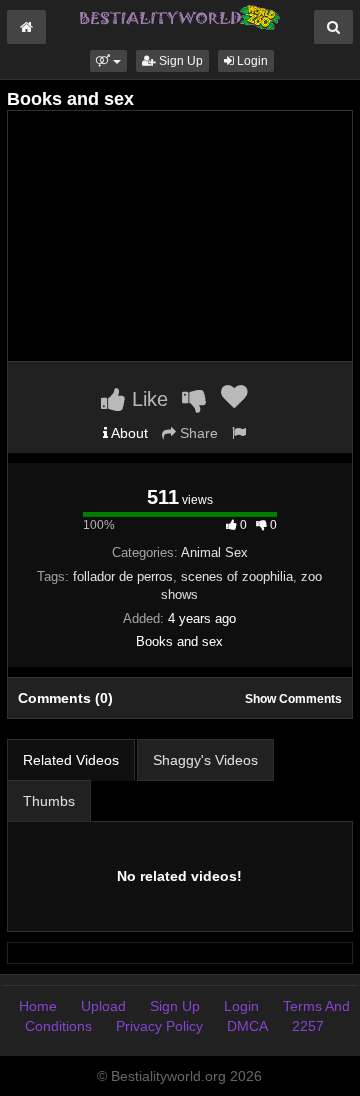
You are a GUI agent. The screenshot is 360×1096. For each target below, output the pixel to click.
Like (147, 399)
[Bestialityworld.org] (180, 16)
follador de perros (123, 576)
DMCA (247, 1026)
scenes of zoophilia (237, 576)
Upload (103, 1006)
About (128, 433)
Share (197, 433)
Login (251, 61)
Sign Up (179, 61)
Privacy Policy (159, 1026)
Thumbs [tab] (49, 801)
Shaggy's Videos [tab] (205, 760)
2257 (308, 1026)
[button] (108, 61)
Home (38, 1006)
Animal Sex (214, 552)
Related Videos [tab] (71, 760)
